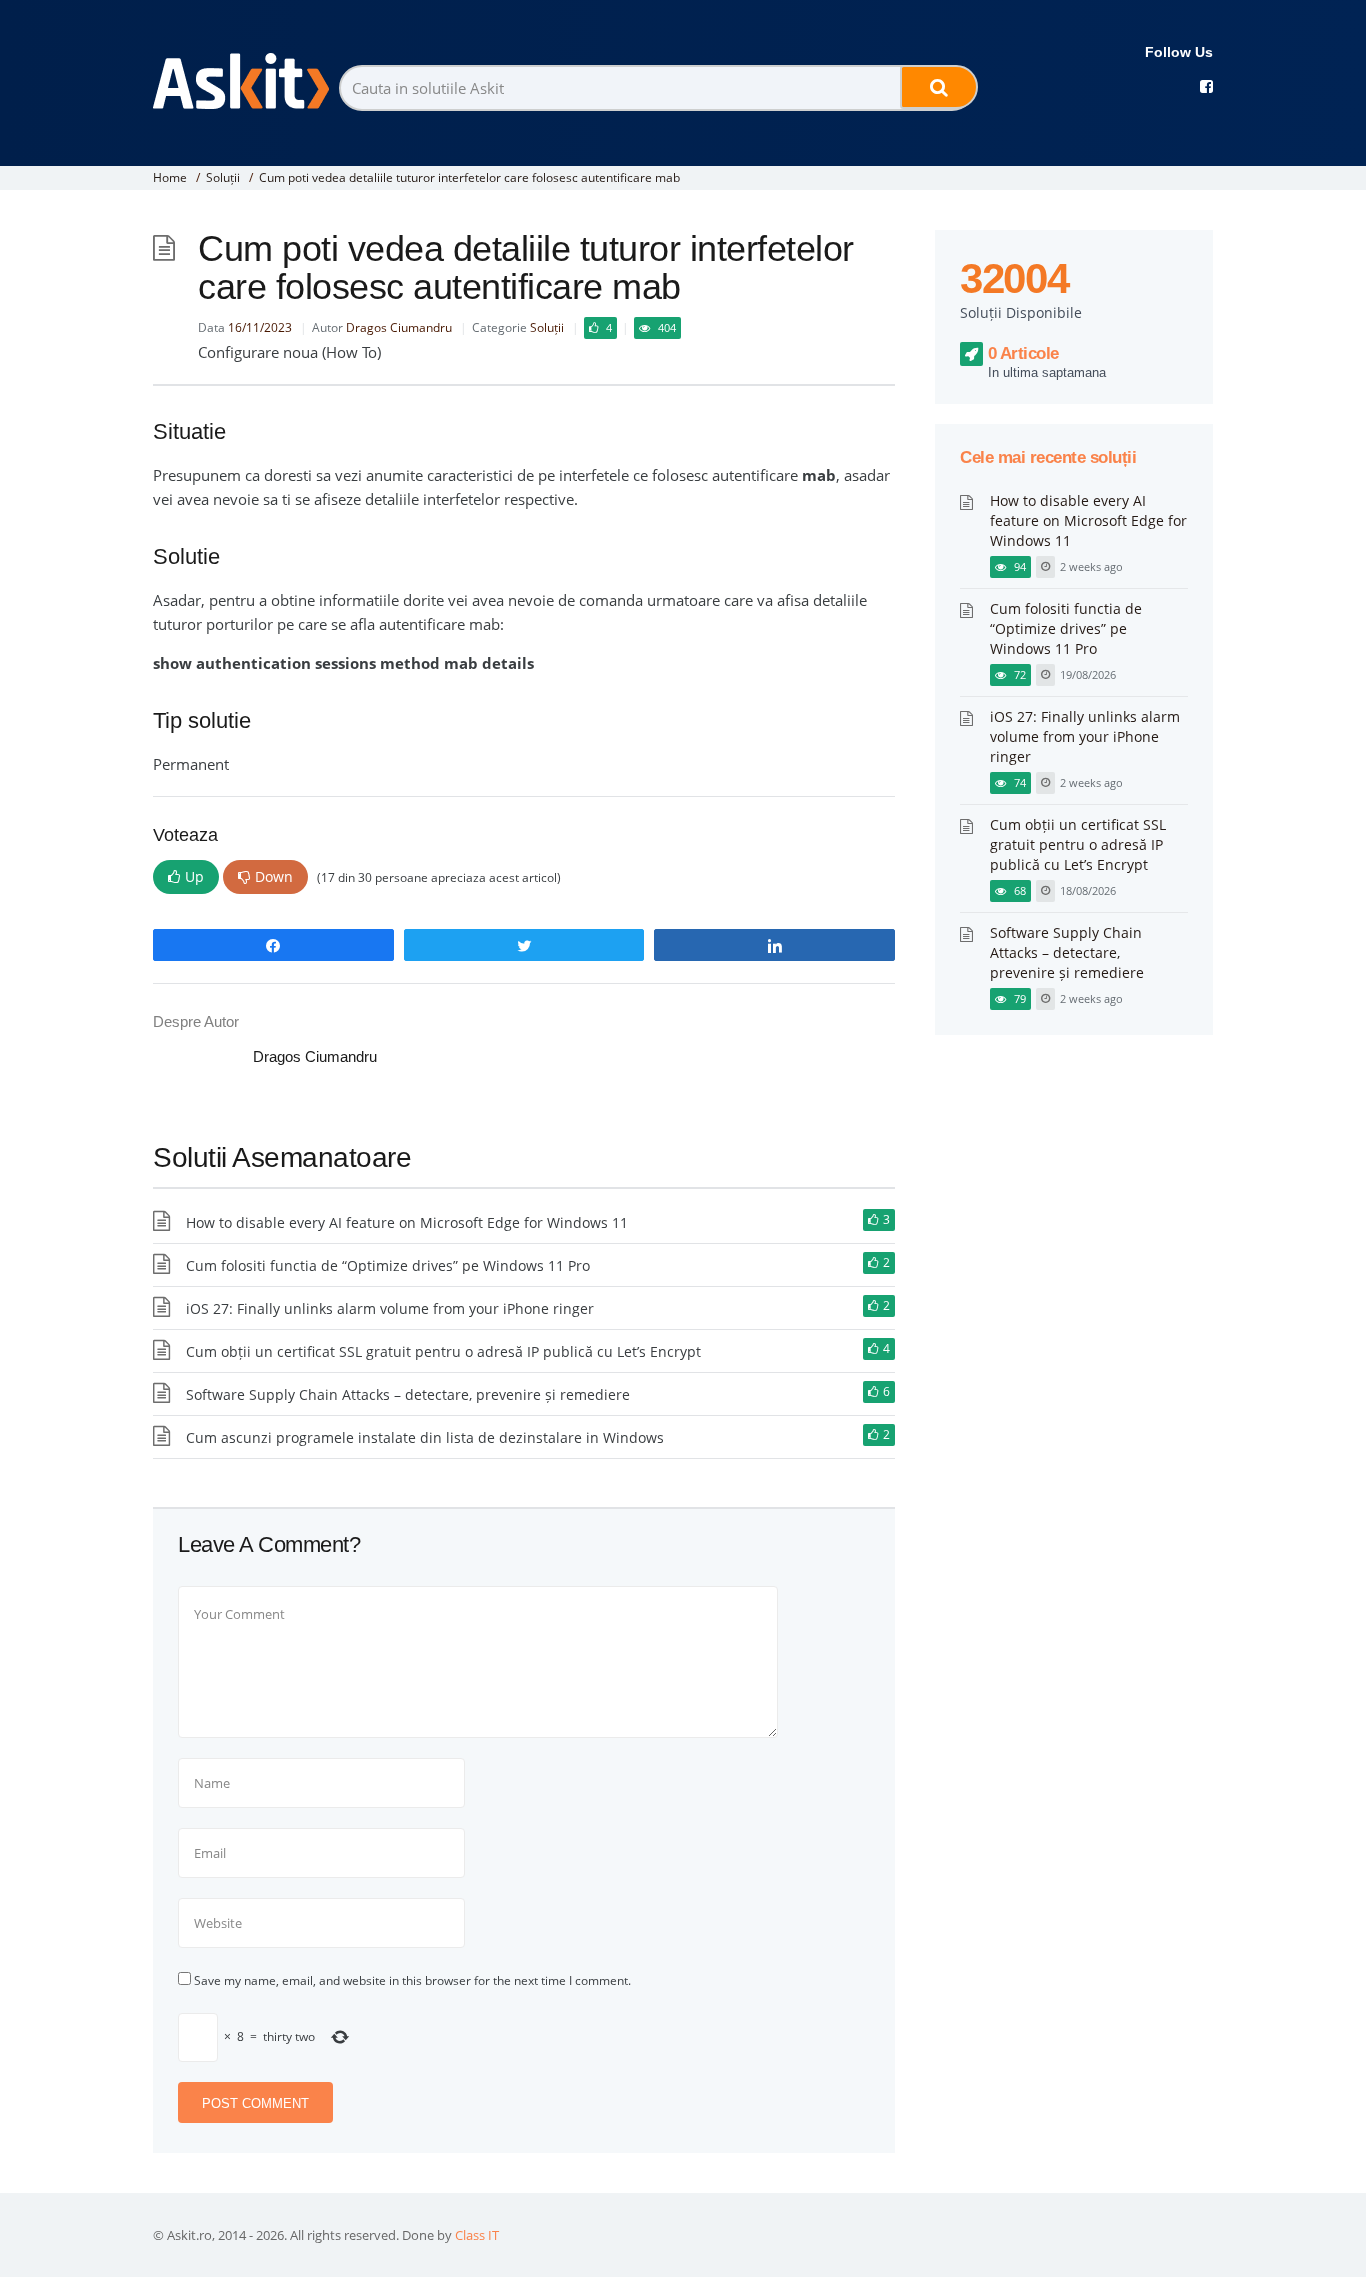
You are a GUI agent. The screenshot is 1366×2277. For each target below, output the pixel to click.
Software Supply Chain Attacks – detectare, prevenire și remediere (408, 1394)
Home (170, 177)
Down (274, 876)
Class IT (477, 2235)
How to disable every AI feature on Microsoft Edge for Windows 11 (407, 1222)
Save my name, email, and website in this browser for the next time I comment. (412, 1980)
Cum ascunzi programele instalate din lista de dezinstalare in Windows (425, 1437)
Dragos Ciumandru (399, 327)
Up (194, 876)
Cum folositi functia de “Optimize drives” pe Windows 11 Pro (388, 1265)
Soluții (223, 177)
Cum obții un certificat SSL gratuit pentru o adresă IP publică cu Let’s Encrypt (443, 1351)
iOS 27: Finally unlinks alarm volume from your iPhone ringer (390, 1308)
